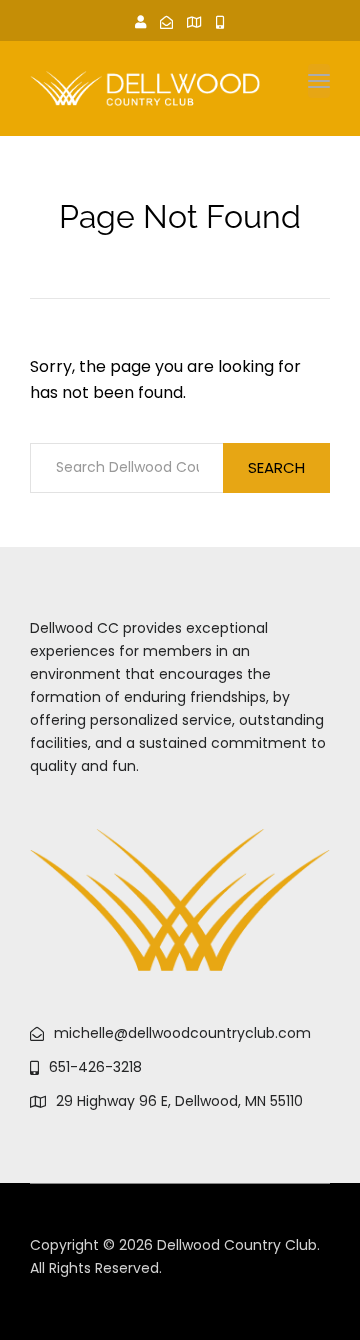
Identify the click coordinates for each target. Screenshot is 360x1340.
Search (276, 467)
